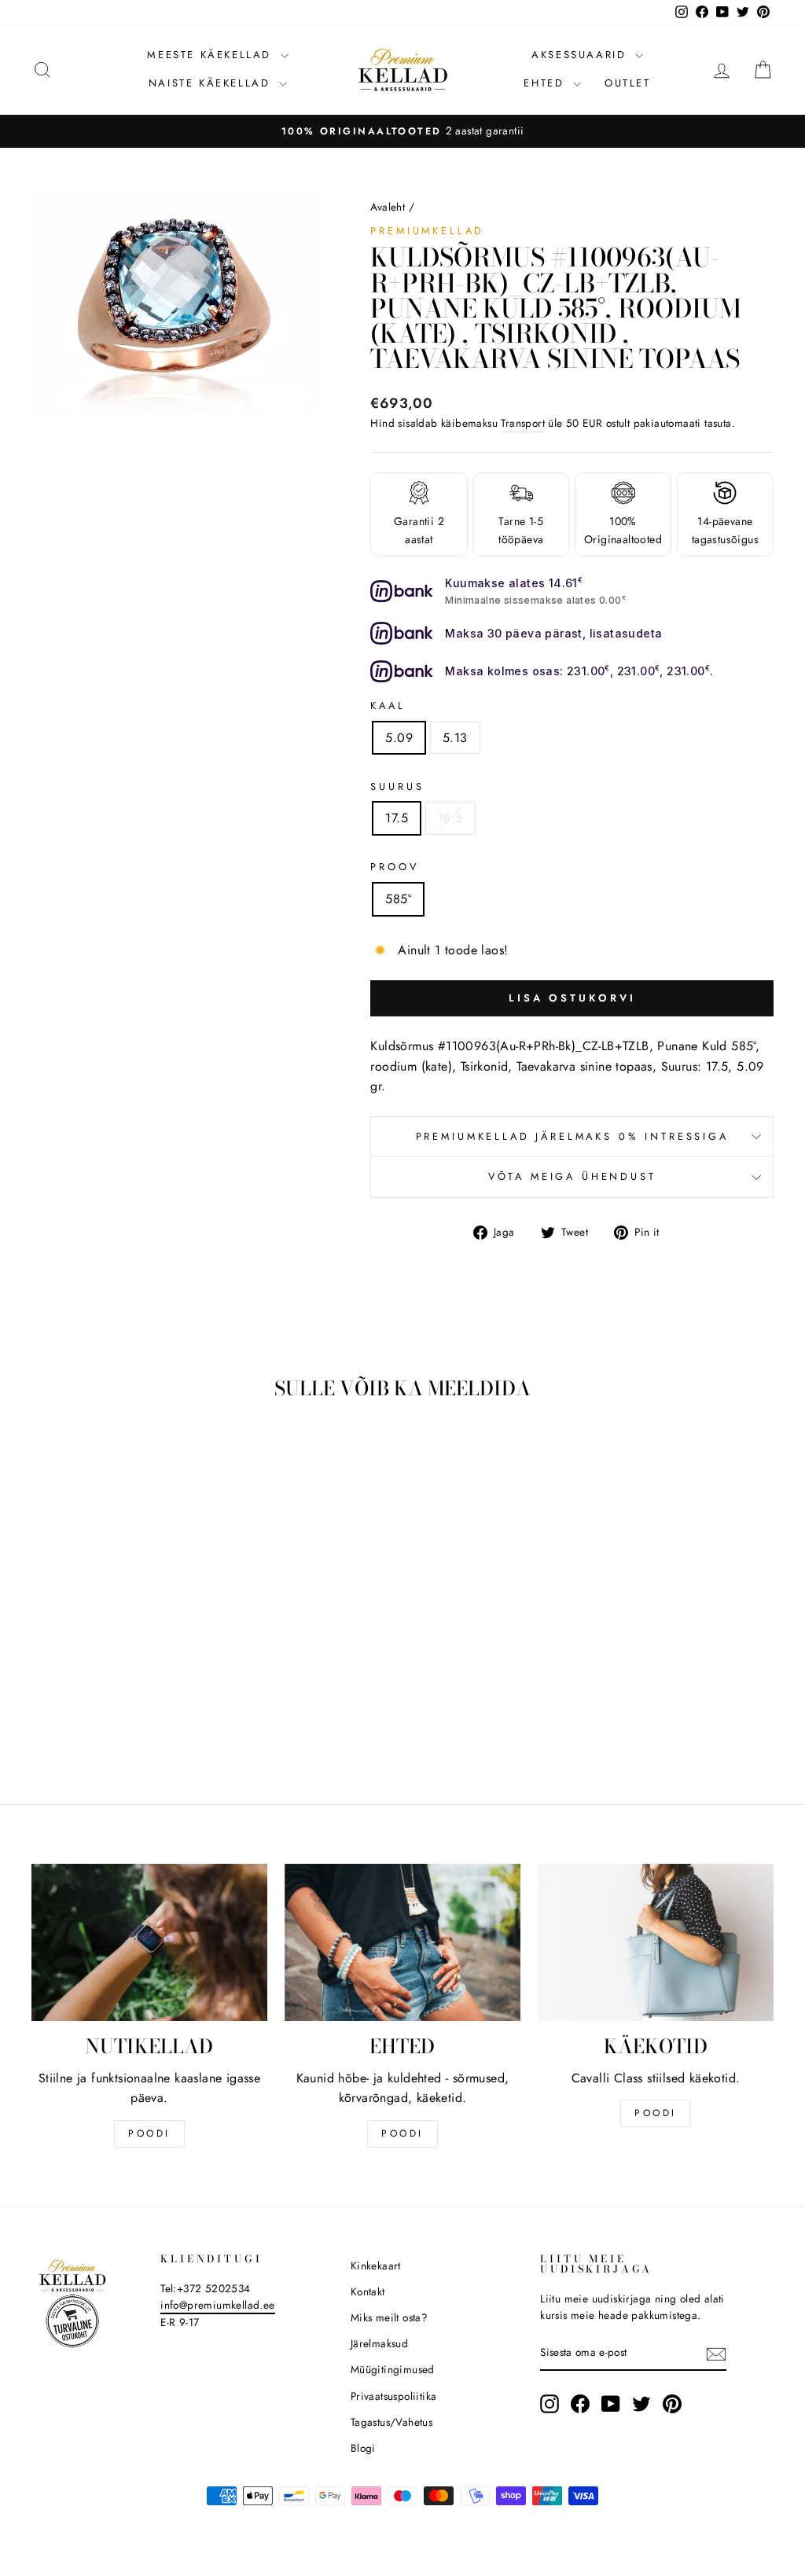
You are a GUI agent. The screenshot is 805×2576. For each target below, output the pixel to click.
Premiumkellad (427, 231)
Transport (523, 423)
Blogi (363, 2448)
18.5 (450, 818)
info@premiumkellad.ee (217, 2305)
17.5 (397, 818)
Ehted (546, 83)
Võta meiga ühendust (572, 1176)
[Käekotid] (656, 1942)
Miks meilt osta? (389, 2317)
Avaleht (388, 207)
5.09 (399, 738)
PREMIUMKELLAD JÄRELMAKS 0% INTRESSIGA (572, 1136)
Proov (394, 867)
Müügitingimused (393, 2369)
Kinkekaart (376, 2265)
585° (398, 899)
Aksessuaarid (581, 55)
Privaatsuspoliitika (394, 2396)
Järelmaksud (379, 2343)
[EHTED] (402, 1942)
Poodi (402, 2133)
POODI (149, 2133)
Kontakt (368, 2291)
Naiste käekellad (212, 83)
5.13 (455, 738)
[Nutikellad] (149, 1942)
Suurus (397, 786)
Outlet (628, 83)
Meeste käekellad (211, 55)
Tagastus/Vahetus (391, 2422)
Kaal (388, 706)
